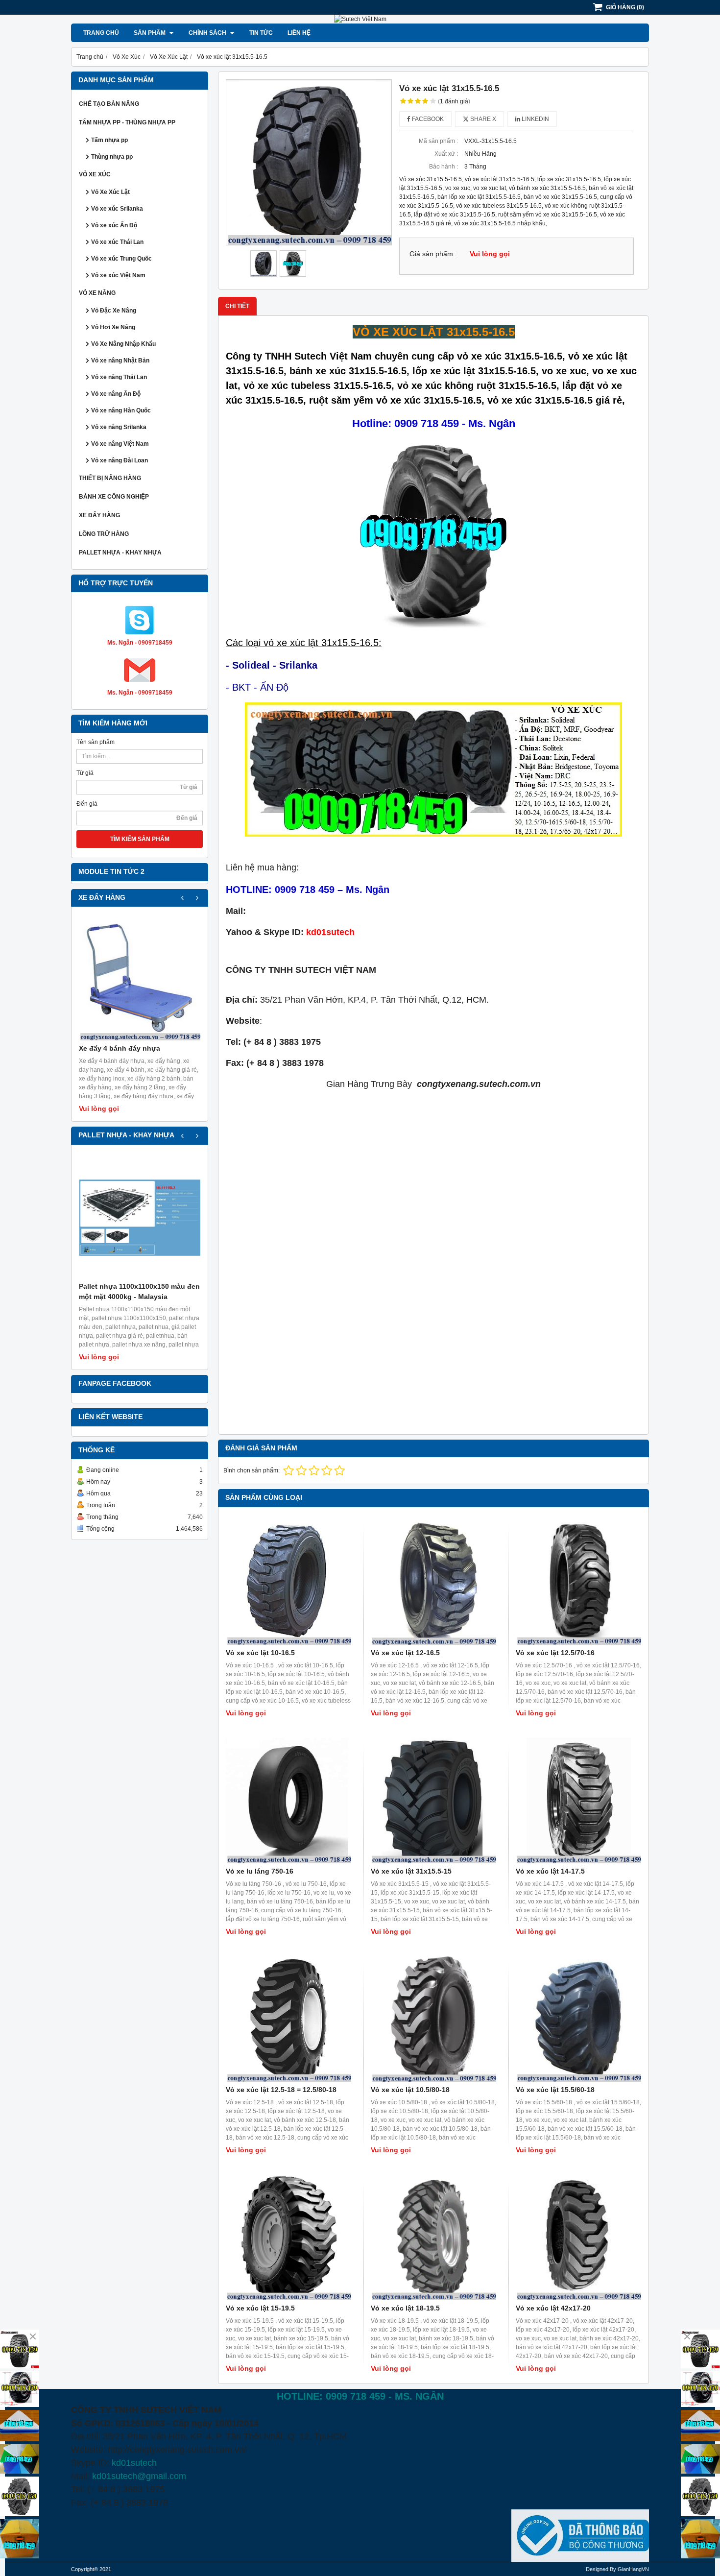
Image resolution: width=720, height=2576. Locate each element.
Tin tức (261, 33)
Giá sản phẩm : (433, 254)
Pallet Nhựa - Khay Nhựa (120, 553)
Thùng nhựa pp (112, 157)
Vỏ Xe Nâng (97, 293)
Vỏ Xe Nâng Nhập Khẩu (123, 344)
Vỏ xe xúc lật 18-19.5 (405, 2308)
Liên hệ (299, 33)
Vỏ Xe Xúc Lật (110, 192)
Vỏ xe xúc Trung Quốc (121, 259)
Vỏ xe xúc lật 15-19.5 (260, 2308)
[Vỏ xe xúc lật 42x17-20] (578, 2238)
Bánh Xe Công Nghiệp (114, 497)
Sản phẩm (150, 33)
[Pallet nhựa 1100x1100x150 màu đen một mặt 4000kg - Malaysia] (140, 1218)
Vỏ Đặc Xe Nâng (114, 311)
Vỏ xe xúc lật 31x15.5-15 (411, 1871)
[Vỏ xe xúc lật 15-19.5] (288, 2238)
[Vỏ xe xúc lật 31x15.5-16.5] (309, 162)
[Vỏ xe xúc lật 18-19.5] (433, 2238)
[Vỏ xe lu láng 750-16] (288, 1801)
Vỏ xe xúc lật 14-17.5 (550, 1871)
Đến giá (87, 804)
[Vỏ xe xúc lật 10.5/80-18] (433, 2019)
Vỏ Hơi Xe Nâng (113, 327)
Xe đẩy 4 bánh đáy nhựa (120, 1048)
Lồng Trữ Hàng (104, 534)
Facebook (427, 119)
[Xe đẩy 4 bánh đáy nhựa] (140, 980)
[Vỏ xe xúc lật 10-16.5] (288, 1582)
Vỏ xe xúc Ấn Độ (114, 225)
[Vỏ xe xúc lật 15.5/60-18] (578, 2019)
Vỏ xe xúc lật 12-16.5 (405, 1653)
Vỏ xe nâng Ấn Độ (116, 394)
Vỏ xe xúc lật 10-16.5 (260, 1653)
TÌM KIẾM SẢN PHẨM (140, 839)
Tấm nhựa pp (109, 140)
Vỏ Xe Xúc (95, 174)
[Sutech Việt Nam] (360, 19)
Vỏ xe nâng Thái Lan (119, 377)
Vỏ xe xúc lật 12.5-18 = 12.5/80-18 (281, 2090)
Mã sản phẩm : (438, 141)
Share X (482, 119)
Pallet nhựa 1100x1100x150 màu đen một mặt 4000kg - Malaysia (139, 1291)
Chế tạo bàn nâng (109, 104)
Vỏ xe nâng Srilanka (119, 427)
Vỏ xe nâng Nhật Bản (120, 361)
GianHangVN (633, 2569)
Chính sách (208, 33)
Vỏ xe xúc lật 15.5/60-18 (555, 2090)
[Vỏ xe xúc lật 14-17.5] (578, 1801)
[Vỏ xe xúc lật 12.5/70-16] (578, 1582)
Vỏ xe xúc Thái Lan (117, 242)
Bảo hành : (444, 167)
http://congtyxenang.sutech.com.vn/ (177, 2450)
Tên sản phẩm (96, 742)
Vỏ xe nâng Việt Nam (120, 444)
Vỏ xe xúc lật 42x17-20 (553, 2308)
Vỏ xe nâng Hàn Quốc (121, 410)
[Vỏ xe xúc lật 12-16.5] (433, 1582)
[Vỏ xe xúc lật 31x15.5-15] (433, 1801)
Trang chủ (101, 33)
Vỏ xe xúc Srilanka (117, 209)
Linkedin (535, 119)
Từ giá (85, 773)
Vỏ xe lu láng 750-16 (260, 1871)
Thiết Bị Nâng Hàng (110, 478)
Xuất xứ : (446, 154)
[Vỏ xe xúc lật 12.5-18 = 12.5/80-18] (288, 2019)
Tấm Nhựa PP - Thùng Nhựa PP (127, 122)
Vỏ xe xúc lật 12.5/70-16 (555, 1653)
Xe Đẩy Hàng (99, 515)
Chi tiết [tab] (237, 306)
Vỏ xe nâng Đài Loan (120, 460)
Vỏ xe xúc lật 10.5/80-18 (410, 2090)
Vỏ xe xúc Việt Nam (118, 275)
